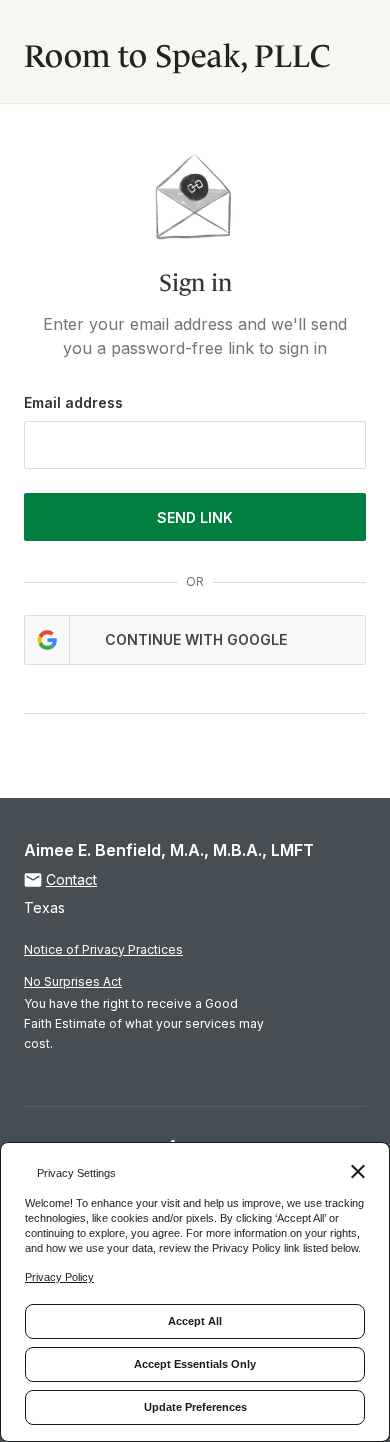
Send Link (195, 517)
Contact (71, 879)
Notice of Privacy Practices (103, 949)
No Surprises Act (73, 981)
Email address (73, 402)
